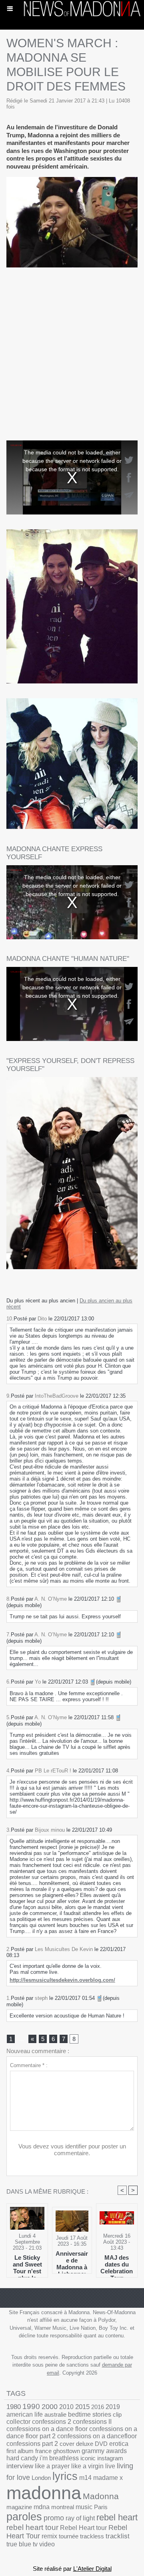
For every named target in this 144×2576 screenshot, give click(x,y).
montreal (63, 2507)
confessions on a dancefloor (97, 2436)
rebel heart (117, 2517)
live (110, 2466)
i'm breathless (59, 2458)
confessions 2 (52, 2422)
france (43, 2451)
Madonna (101, 2496)
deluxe (85, 2444)
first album (20, 2451)
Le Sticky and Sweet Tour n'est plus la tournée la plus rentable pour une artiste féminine (27, 2264)
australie (55, 2414)
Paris (101, 2507)
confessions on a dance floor (47, 2429)
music (84, 2507)
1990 (31, 2406)
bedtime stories (90, 2414)
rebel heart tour (32, 2527)
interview (20, 2466)
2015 (82, 2407)
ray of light (80, 2518)
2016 (98, 2407)
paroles (24, 2517)
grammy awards (104, 2451)
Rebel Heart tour (83, 2528)
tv (35, 2544)
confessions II (92, 2422)
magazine (19, 2507)
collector (18, 2422)
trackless (92, 2536)
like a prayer (52, 2466)
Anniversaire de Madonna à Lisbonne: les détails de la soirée (72, 2260)
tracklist (118, 2536)
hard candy (22, 2458)
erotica (119, 2444)
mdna (42, 2507)
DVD (101, 2444)
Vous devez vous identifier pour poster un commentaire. (72, 2150)
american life (25, 2414)
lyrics (65, 2476)
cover (67, 2444)
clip (117, 2414)
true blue (19, 2544)
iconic (88, 2458)
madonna (44, 2493)
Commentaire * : (29, 2065)
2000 (50, 2406)
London (41, 2478)
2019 (113, 2407)
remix (49, 2536)
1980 (14, 2407)
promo (54, 2518)
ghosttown (67, 2451)
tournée (69, 2536)
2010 (66, 2407)
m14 (85, 2478)
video (47, 2544)
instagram (110, 2458)
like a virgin (87, 2466)
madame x (108, 2478)
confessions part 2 (32, 2443)
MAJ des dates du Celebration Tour (117, 2264)
